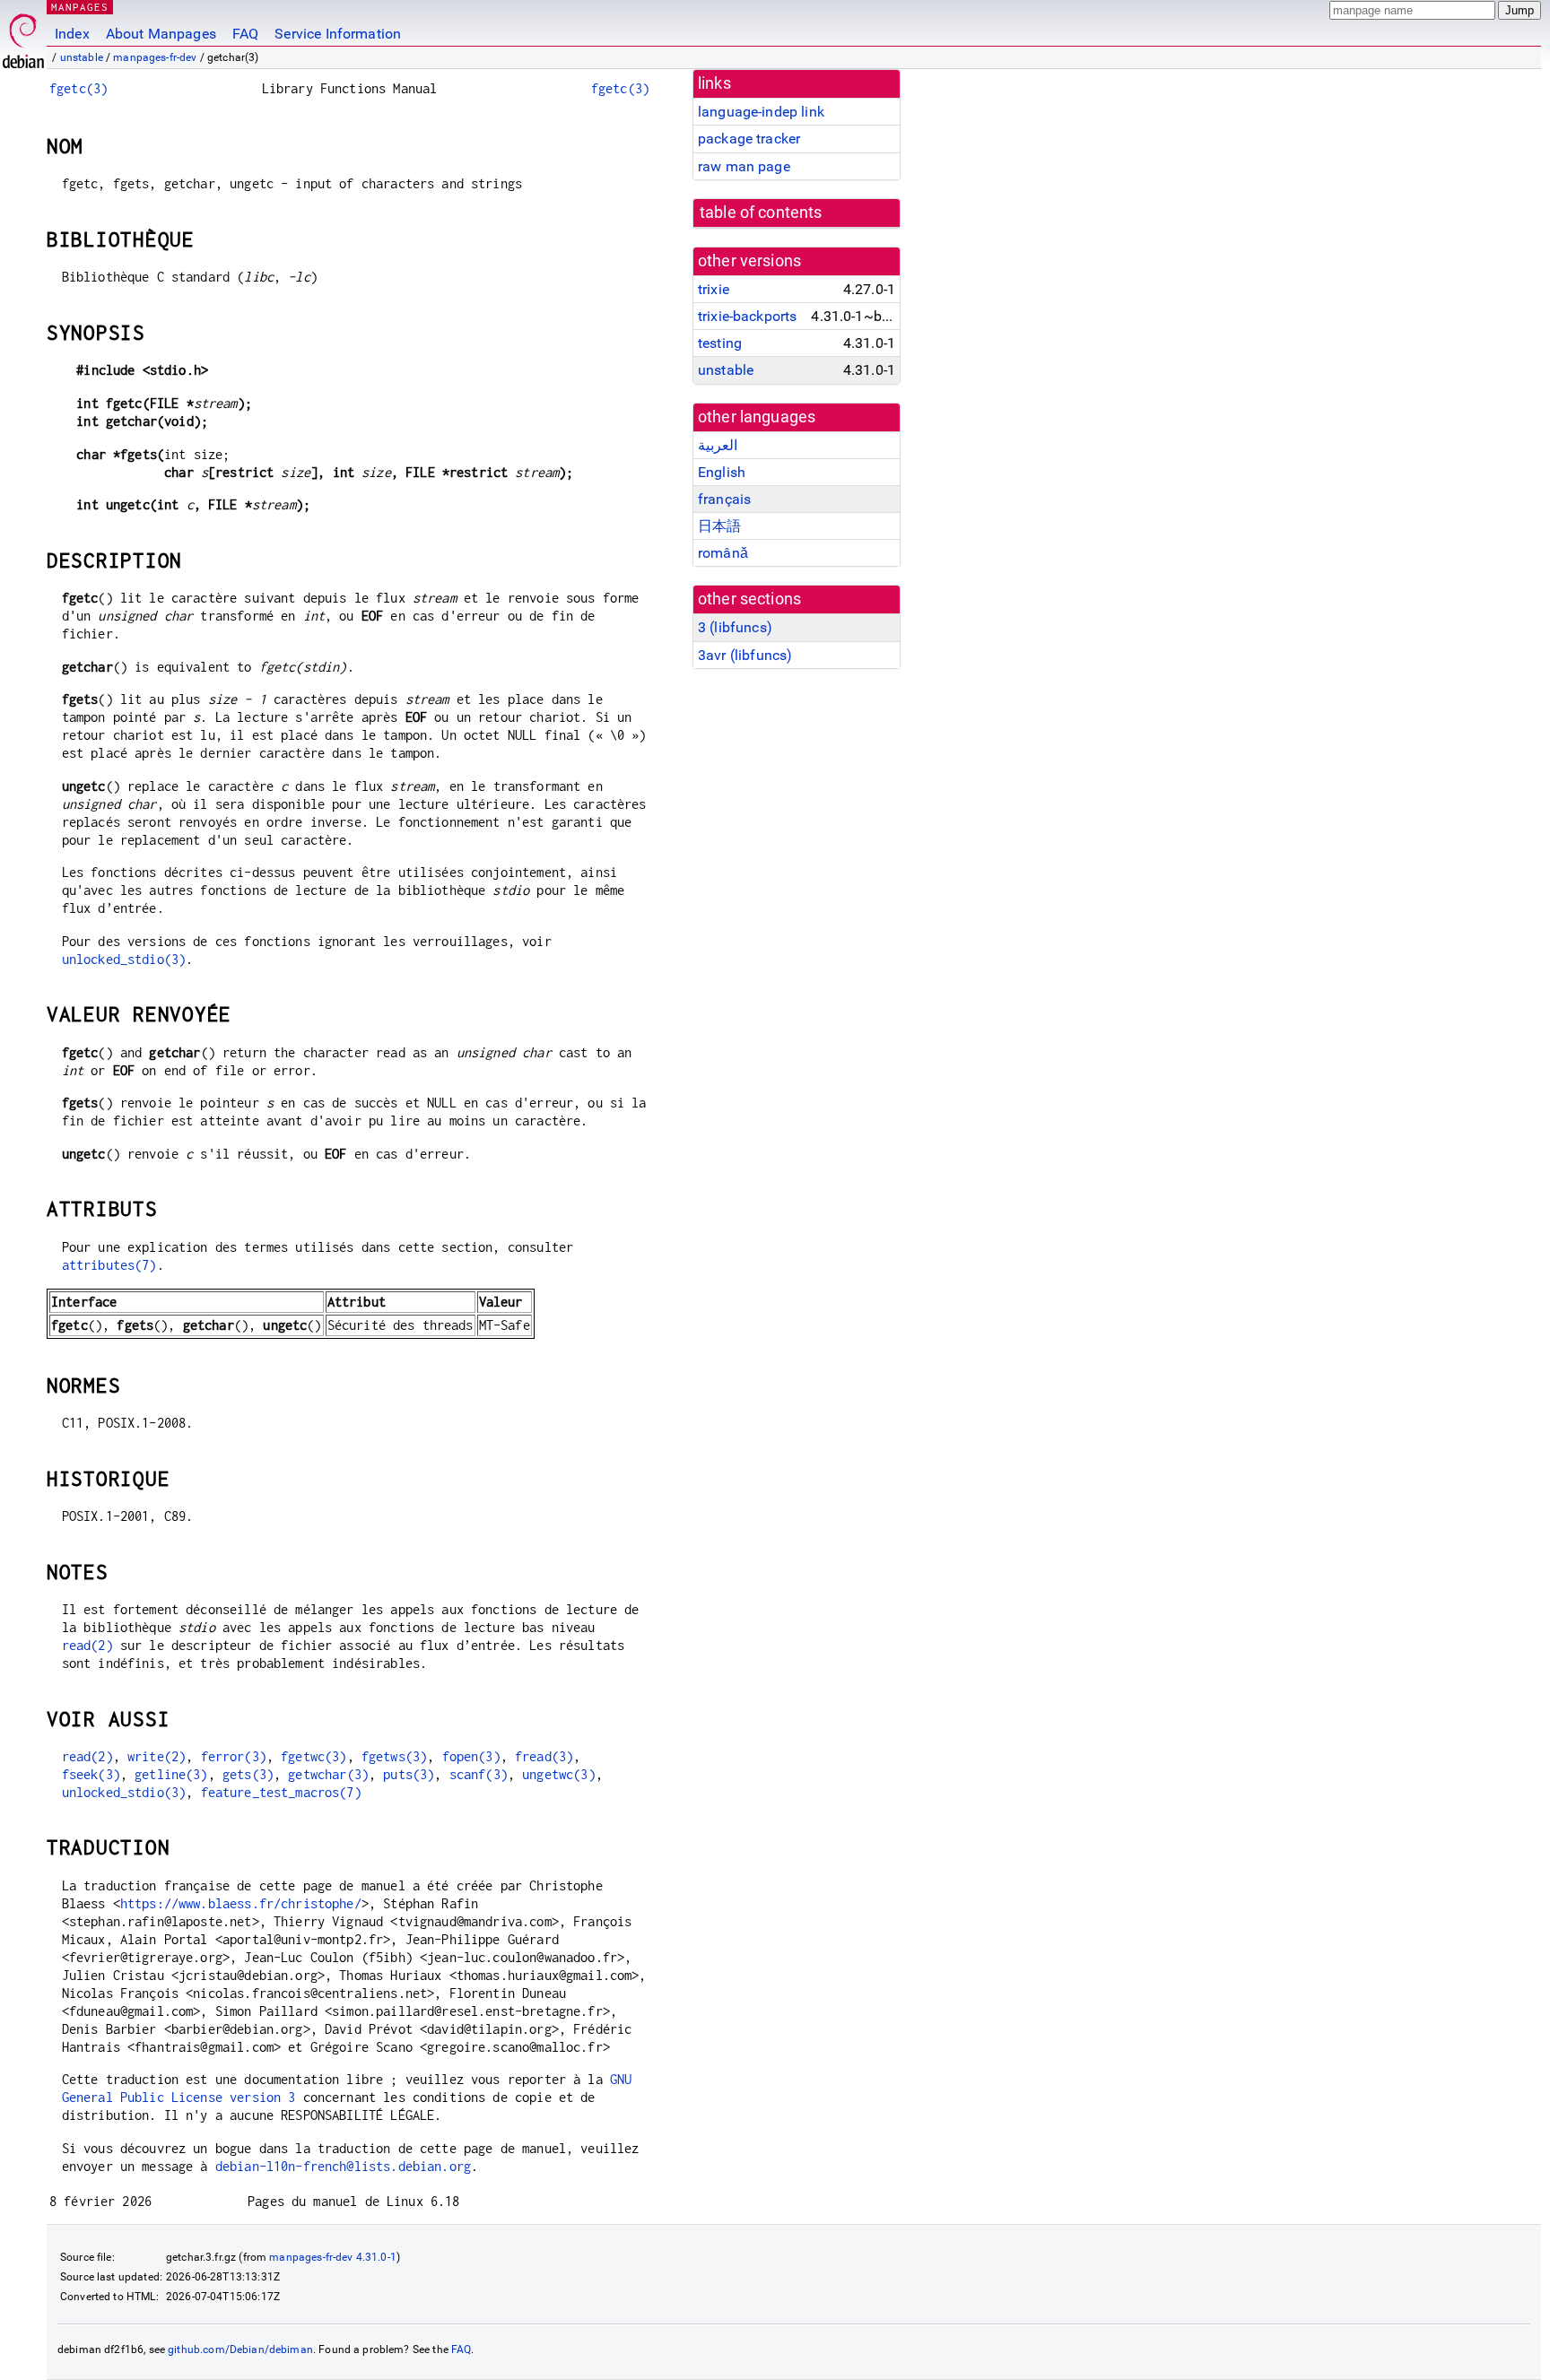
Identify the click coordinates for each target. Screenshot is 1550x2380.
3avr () (745, 655)
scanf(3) (479, 1774)
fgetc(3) (78, 88)
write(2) (157, 1756)
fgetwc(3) (313, 1756)
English (722, 472)
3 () (735, 627)
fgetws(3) (394, 1756)
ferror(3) (234, 1756)
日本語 (719, 526)
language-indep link (761, 112)
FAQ (245, 34)
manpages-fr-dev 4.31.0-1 (333, 2257)
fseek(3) (91, 1774)
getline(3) (171, 1774)
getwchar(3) (328, 1774)
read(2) (87, 1645)
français (724, 499)
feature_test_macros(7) (281, 1792)
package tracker (749, 139)
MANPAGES (80, 7)
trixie (714, 289)
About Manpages (161, 34)
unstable (82, 57)
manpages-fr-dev (155, 57)
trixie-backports (747, 316)
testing (720, 343)
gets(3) (248, 1774)
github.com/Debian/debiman (240, 2350)
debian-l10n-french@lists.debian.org (343, 2166)
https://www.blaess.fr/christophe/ (241, 1903)
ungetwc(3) (559, 1774)
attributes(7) (109, 1265)
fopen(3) (471, 1756)
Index (72, 34)
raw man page (744, 166)
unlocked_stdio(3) (124, 959)
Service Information (338, 34)
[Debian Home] (23, 36)
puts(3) (409, 1774)
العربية (718, 445)
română (723, 553)
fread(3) (544, 1756)
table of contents (761, 213)
